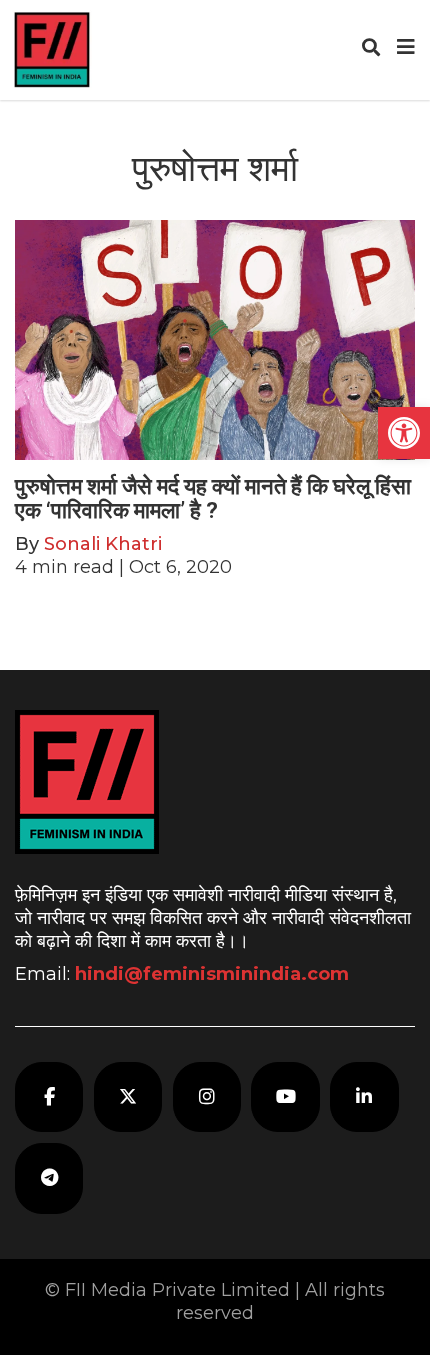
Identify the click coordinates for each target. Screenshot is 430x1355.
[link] (404, 433)
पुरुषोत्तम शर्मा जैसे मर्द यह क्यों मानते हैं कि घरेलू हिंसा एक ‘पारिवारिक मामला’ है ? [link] (213, 498)
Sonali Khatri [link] (103, 544)
